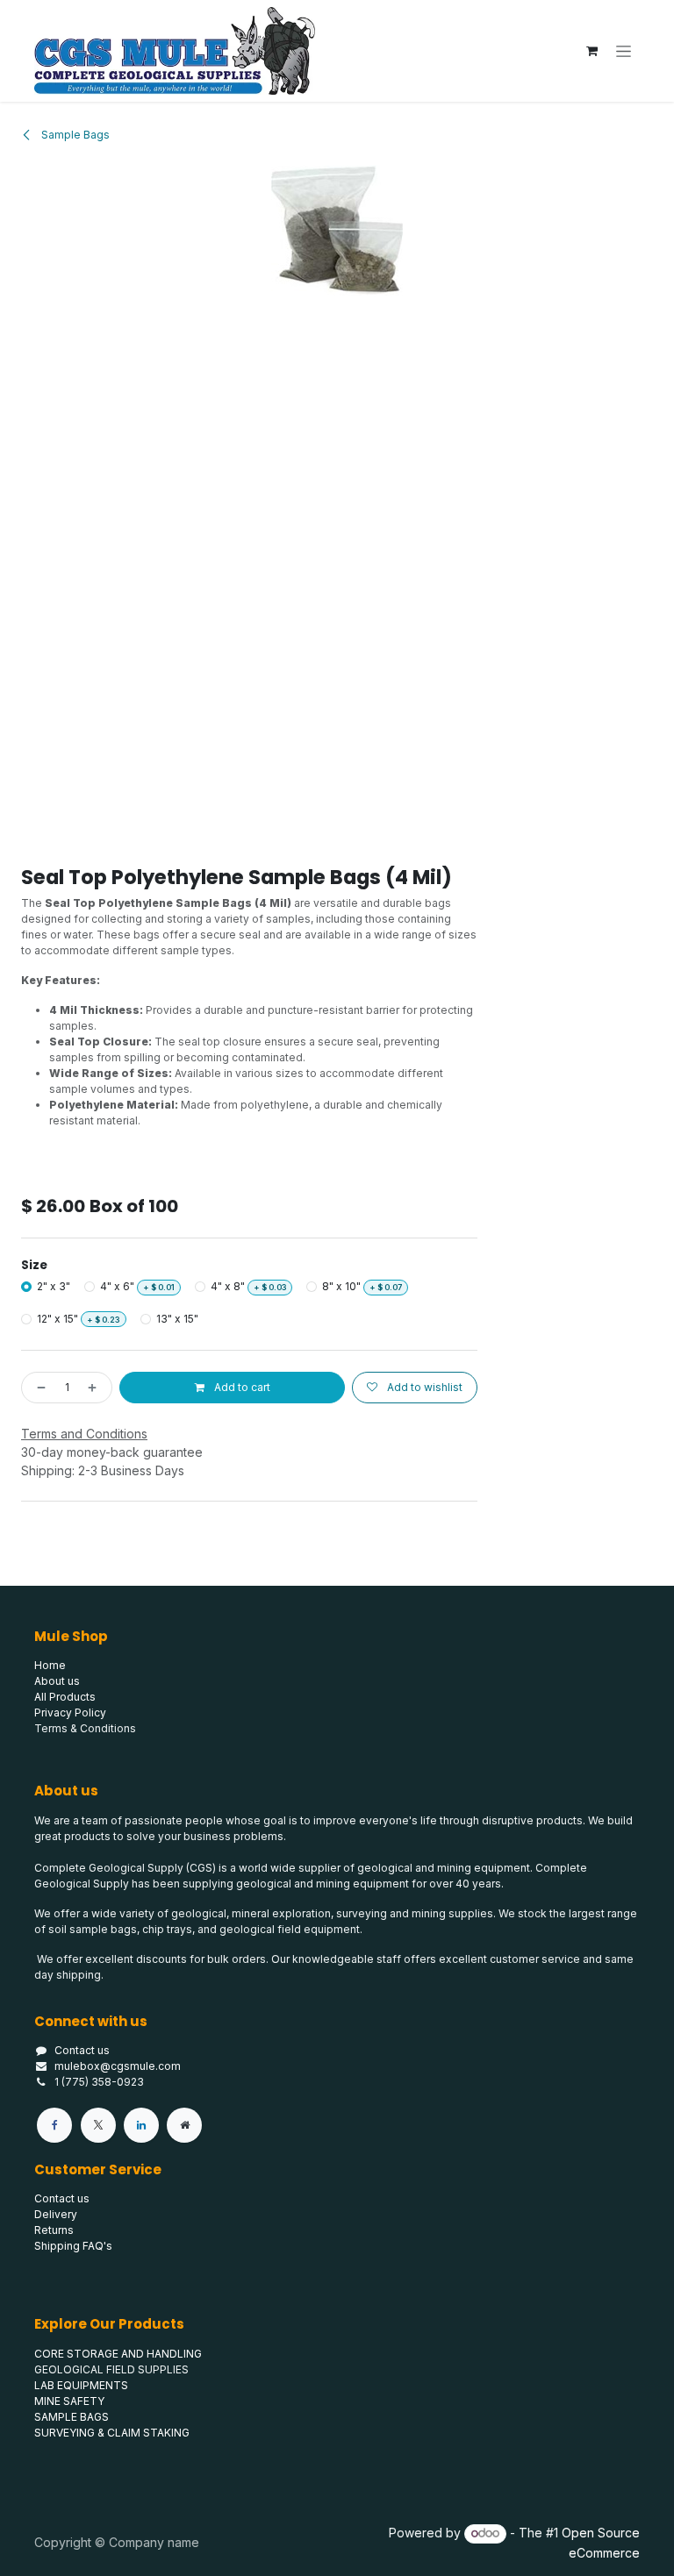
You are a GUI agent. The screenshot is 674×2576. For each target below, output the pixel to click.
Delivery (56, 2214)
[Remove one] (38, 1388)
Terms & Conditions (85, 1728)
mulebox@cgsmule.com (118, 2066)
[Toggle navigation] (624, 51)
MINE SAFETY (69, 2401)
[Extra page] (184, 2125)
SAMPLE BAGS (72, 2417)
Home (50, 1665)
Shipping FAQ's (73, 2246)
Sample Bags (74, 135)
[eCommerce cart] (592, 51)
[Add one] (96, 1388)
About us (57, 1681)
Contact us (82, 2050)
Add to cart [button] (241, 1387)
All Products (65, 1697)
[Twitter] (98, 2125)
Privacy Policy (70, 1713)
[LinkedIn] (141, 2125)
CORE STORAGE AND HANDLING (118, 2354)
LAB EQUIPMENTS (81, 2385)
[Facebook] (54, 2125)
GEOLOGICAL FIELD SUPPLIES (111, 2369)
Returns (54, 2230)
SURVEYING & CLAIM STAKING (112, 2433)
